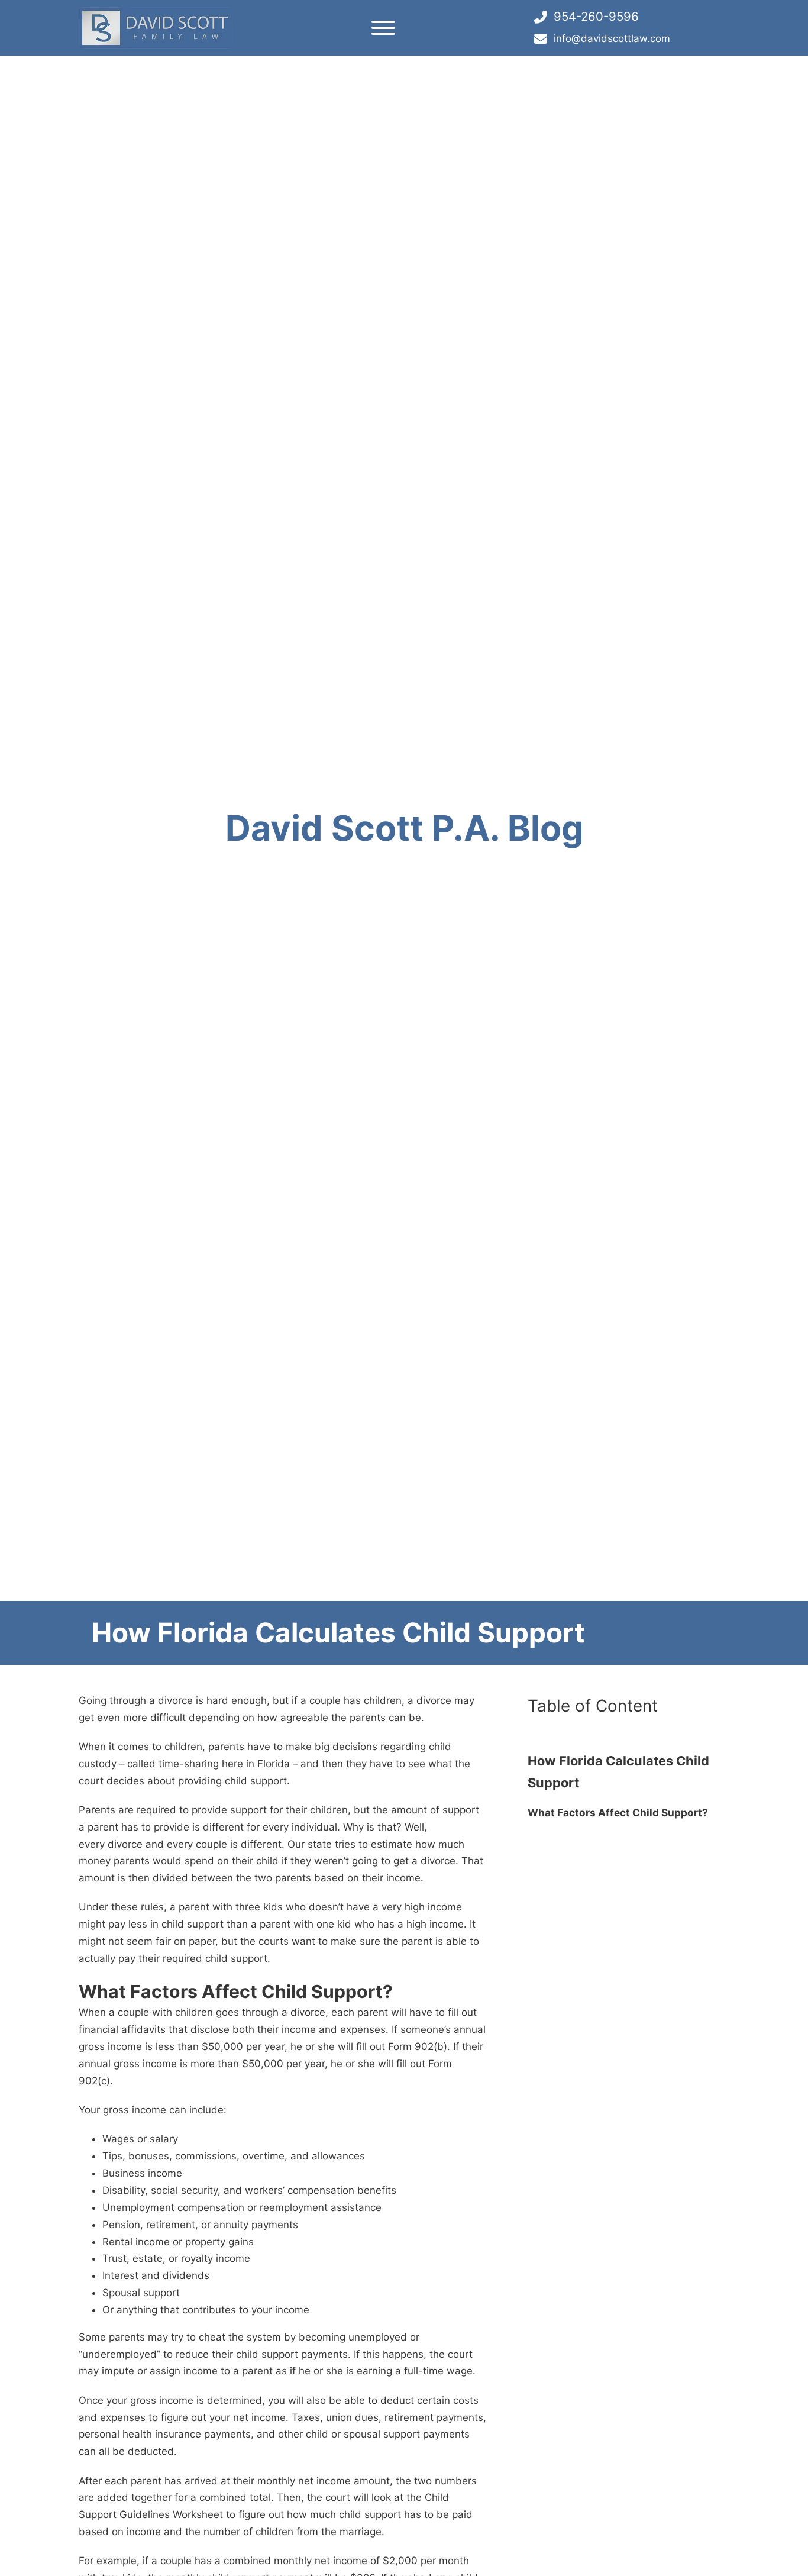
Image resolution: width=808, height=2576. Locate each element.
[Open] (383, 28)
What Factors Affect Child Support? (618, 1812)
